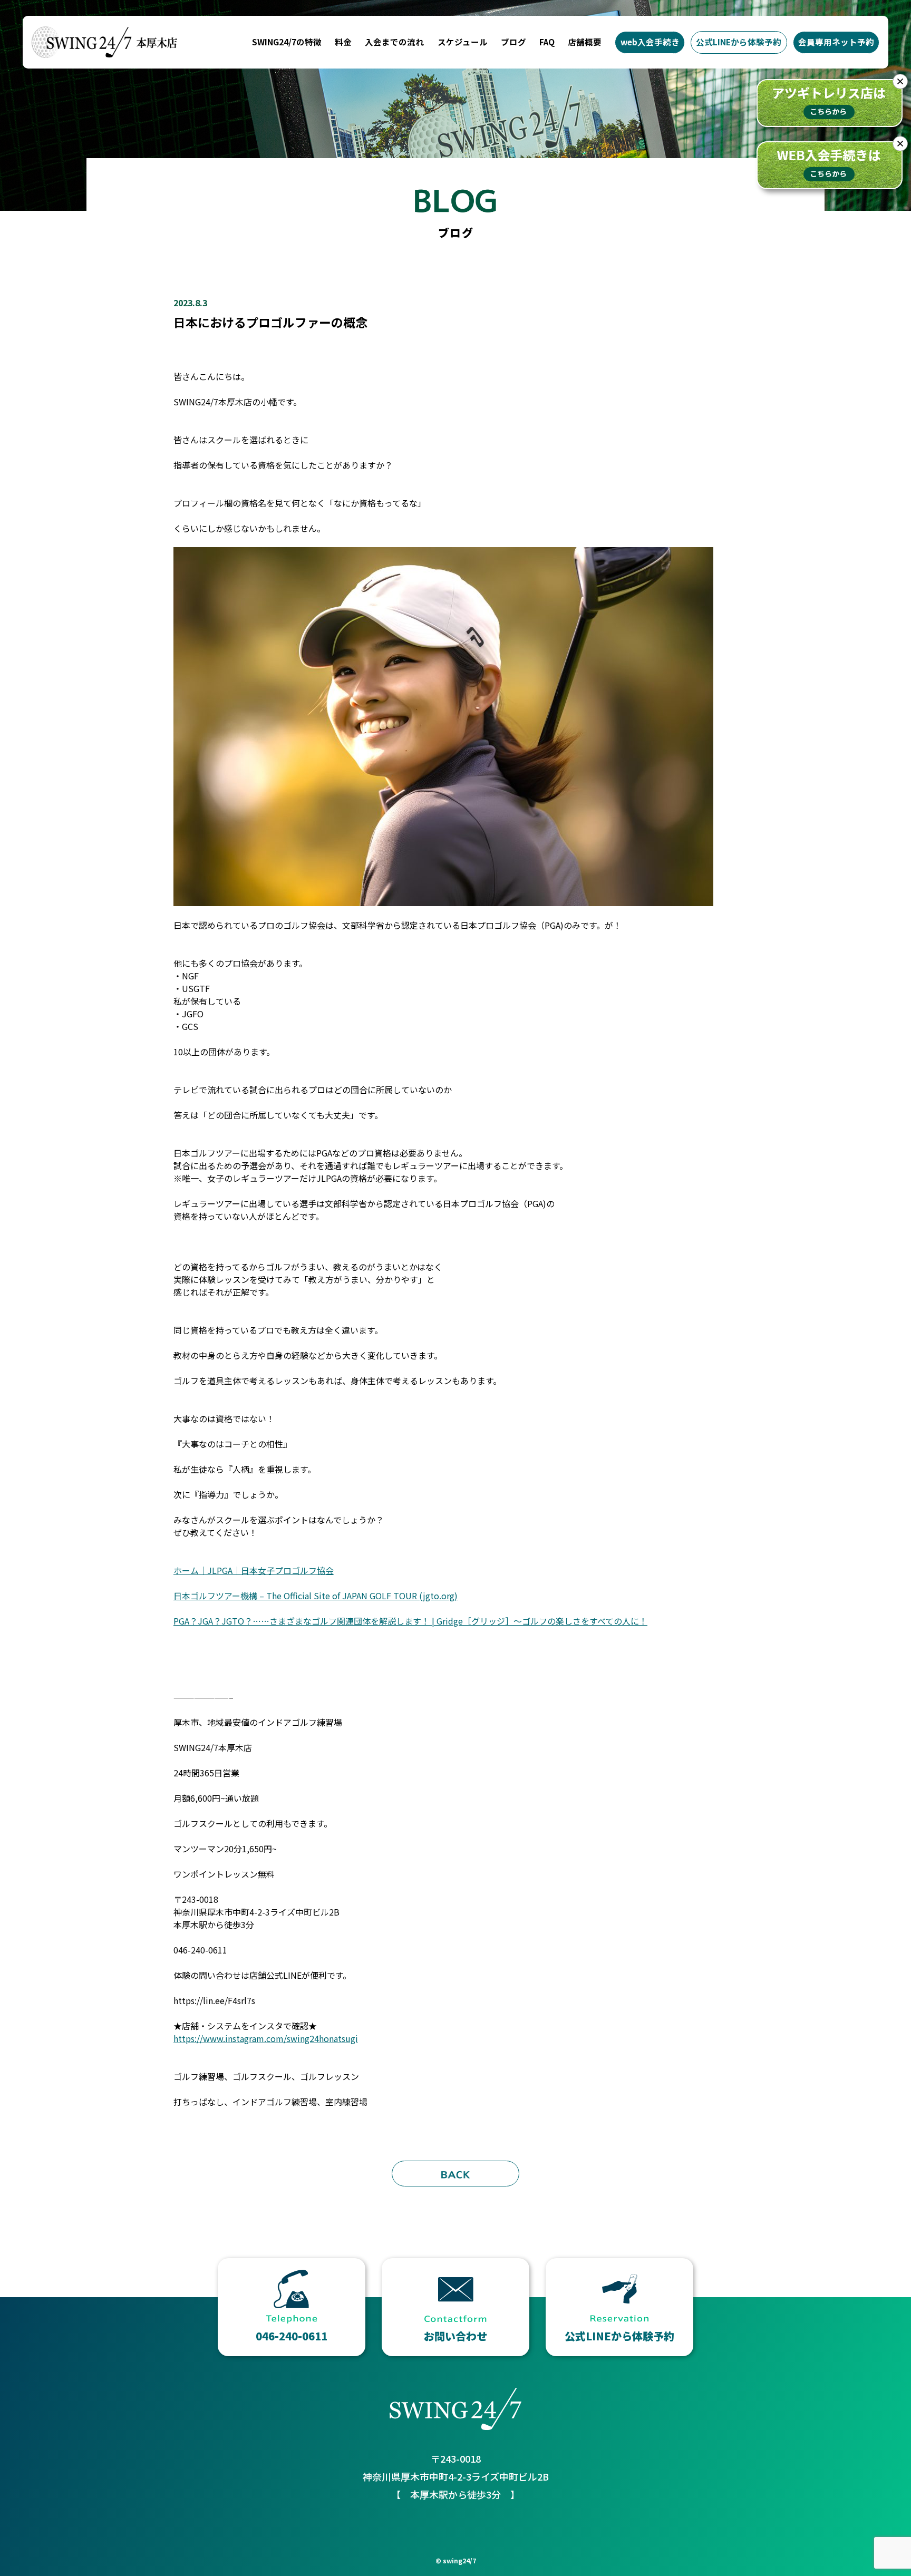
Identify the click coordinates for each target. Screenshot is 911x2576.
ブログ (513, 42)
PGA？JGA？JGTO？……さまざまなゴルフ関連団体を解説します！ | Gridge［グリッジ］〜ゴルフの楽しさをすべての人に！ (410, 1621)
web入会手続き (650, 42)
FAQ (547, 42)
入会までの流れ (394, 42)
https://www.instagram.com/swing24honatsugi (266, 2038)
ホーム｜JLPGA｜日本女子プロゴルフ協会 (254, 1570)
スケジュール (463, 42)
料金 (343, 42)
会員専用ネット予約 (836, 42)
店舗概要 (585, 42)
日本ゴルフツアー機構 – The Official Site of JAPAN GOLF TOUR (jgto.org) (316, 1596)
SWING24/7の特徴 (287, 42)
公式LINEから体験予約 (739, 42)
